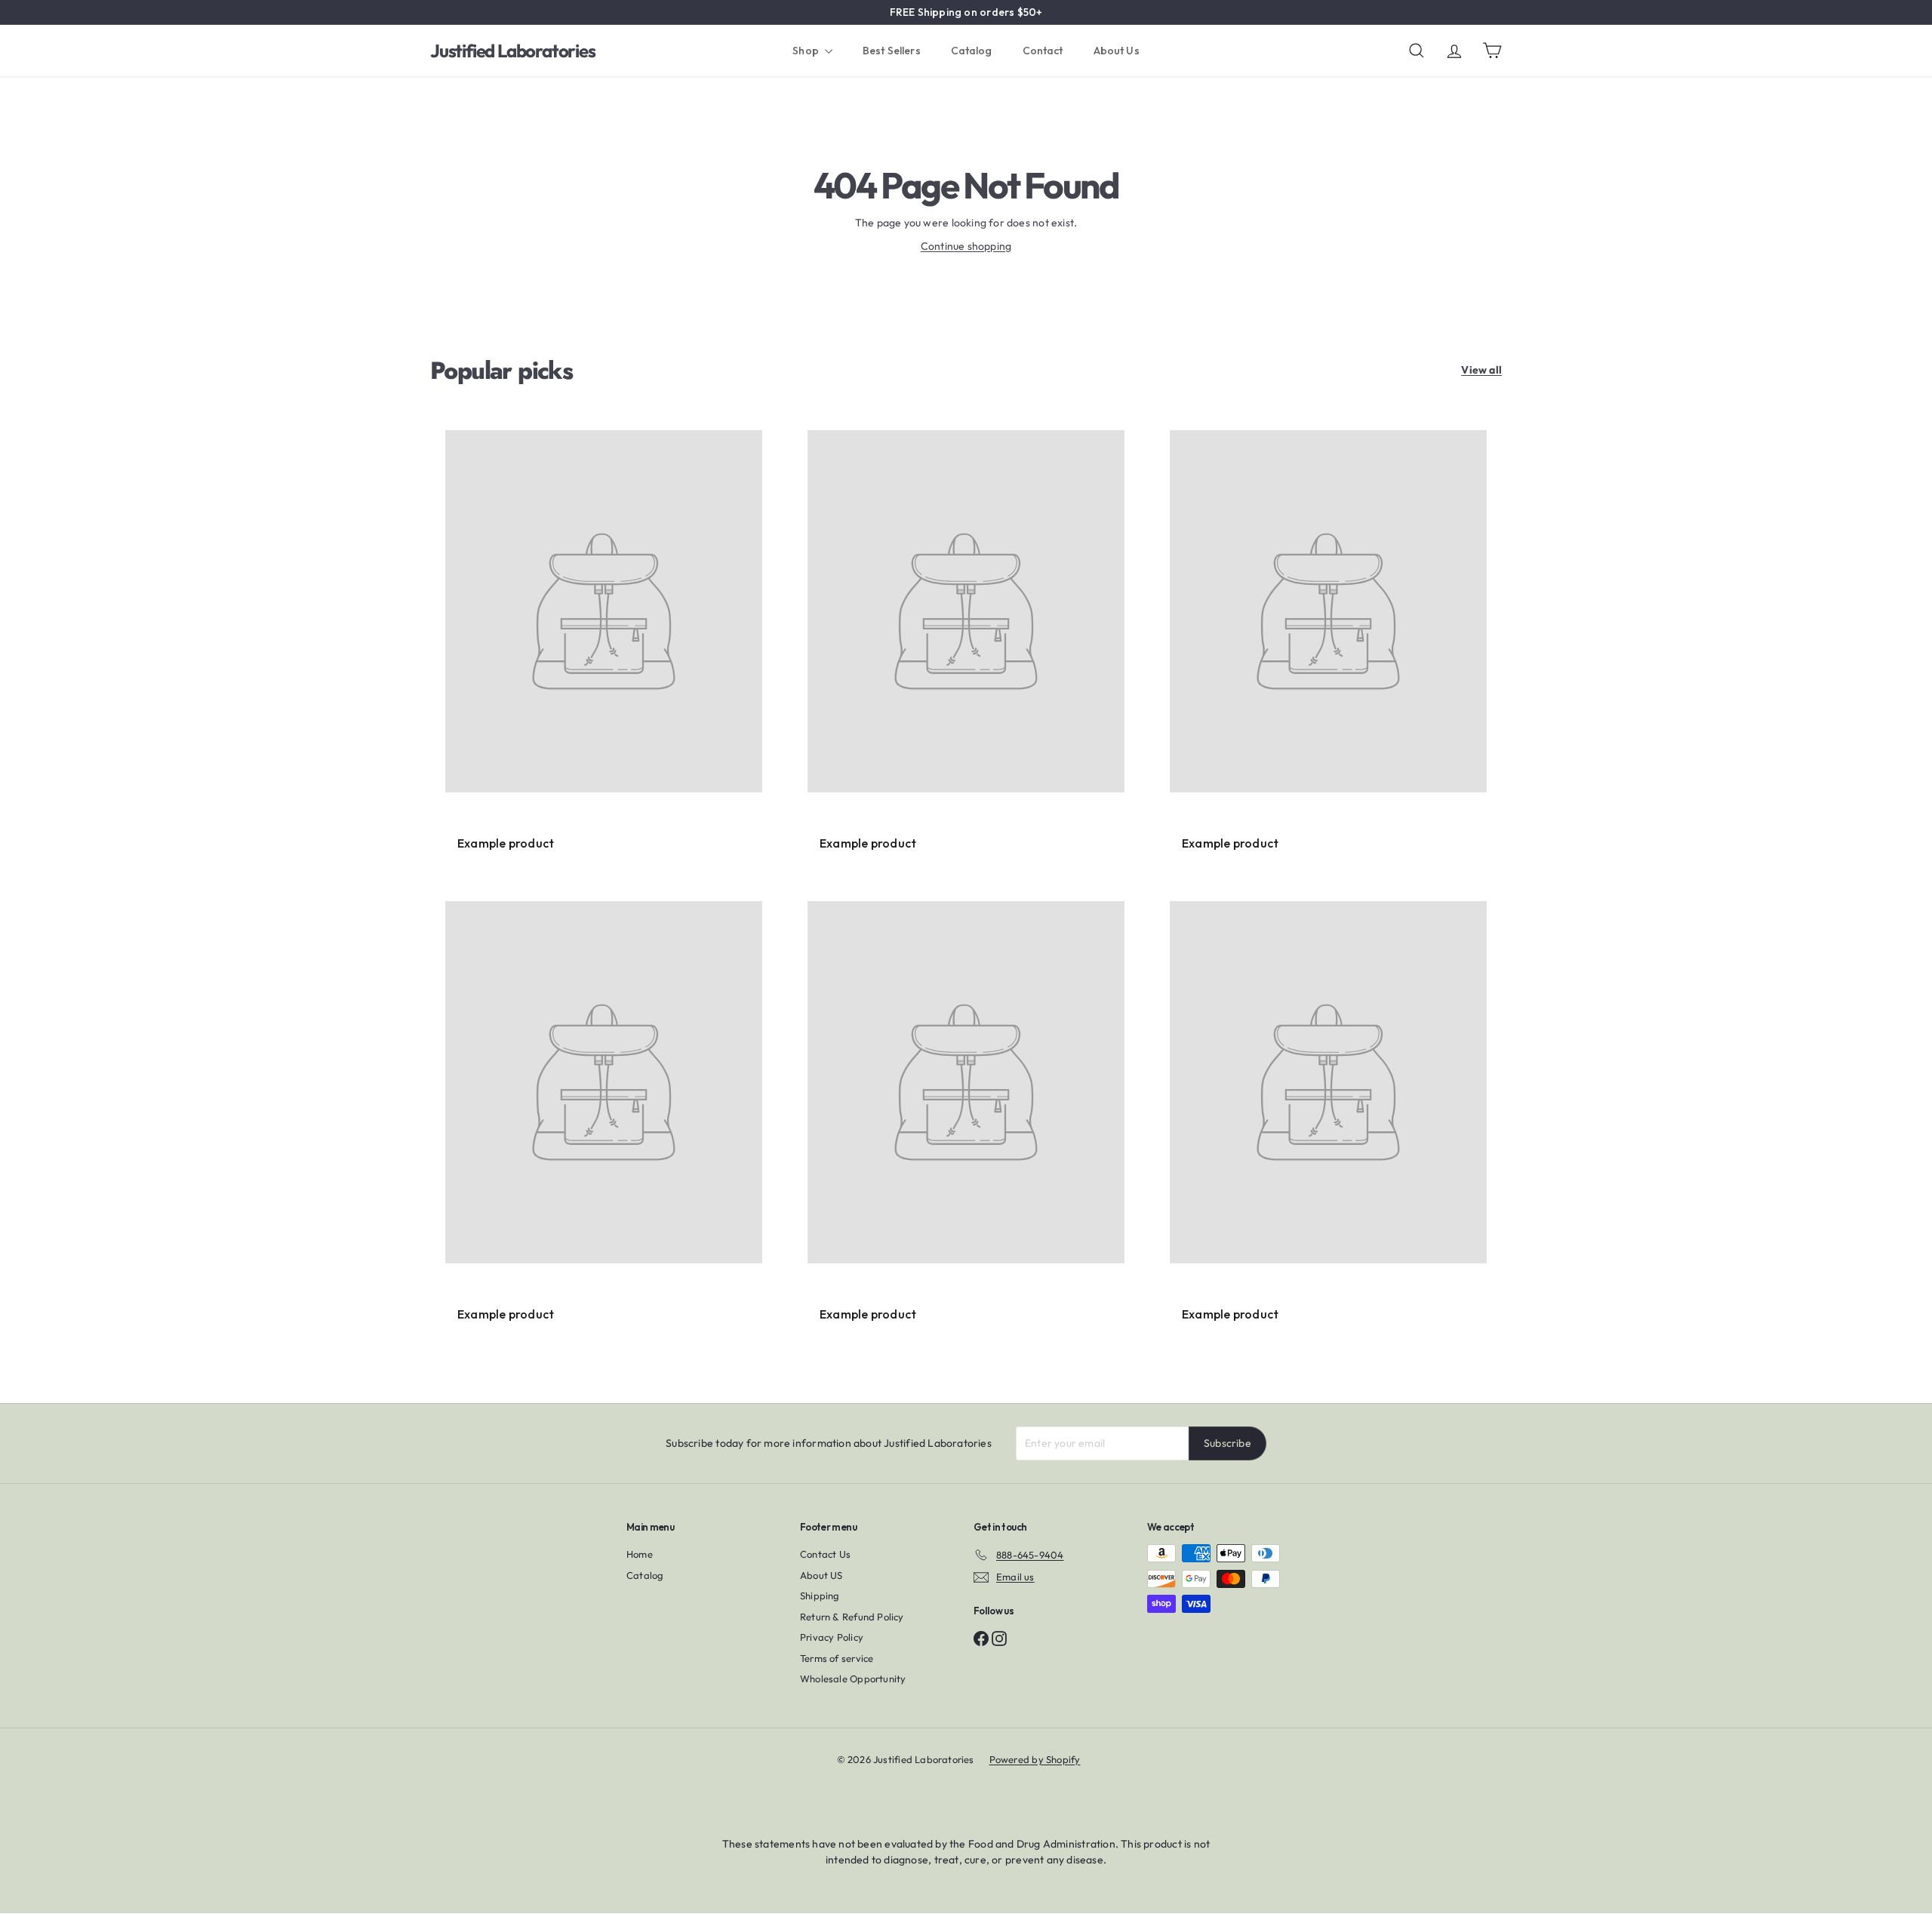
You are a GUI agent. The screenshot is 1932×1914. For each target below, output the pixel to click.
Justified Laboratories (513, 51)
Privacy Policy (832, 1637)
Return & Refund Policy (852, 1617)
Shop (807, 51)
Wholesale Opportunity (853, 1679)
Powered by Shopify (1035, 1759)
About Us (1117, 51)
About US (821, 1575)
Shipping (820, 1596)
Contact (1043, 51)
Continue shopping (966, 246)
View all (1481, 370)
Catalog (972, 51)
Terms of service (837, 1658)
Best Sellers (892, 51)
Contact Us (825, 1554)
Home (640, 1554)
